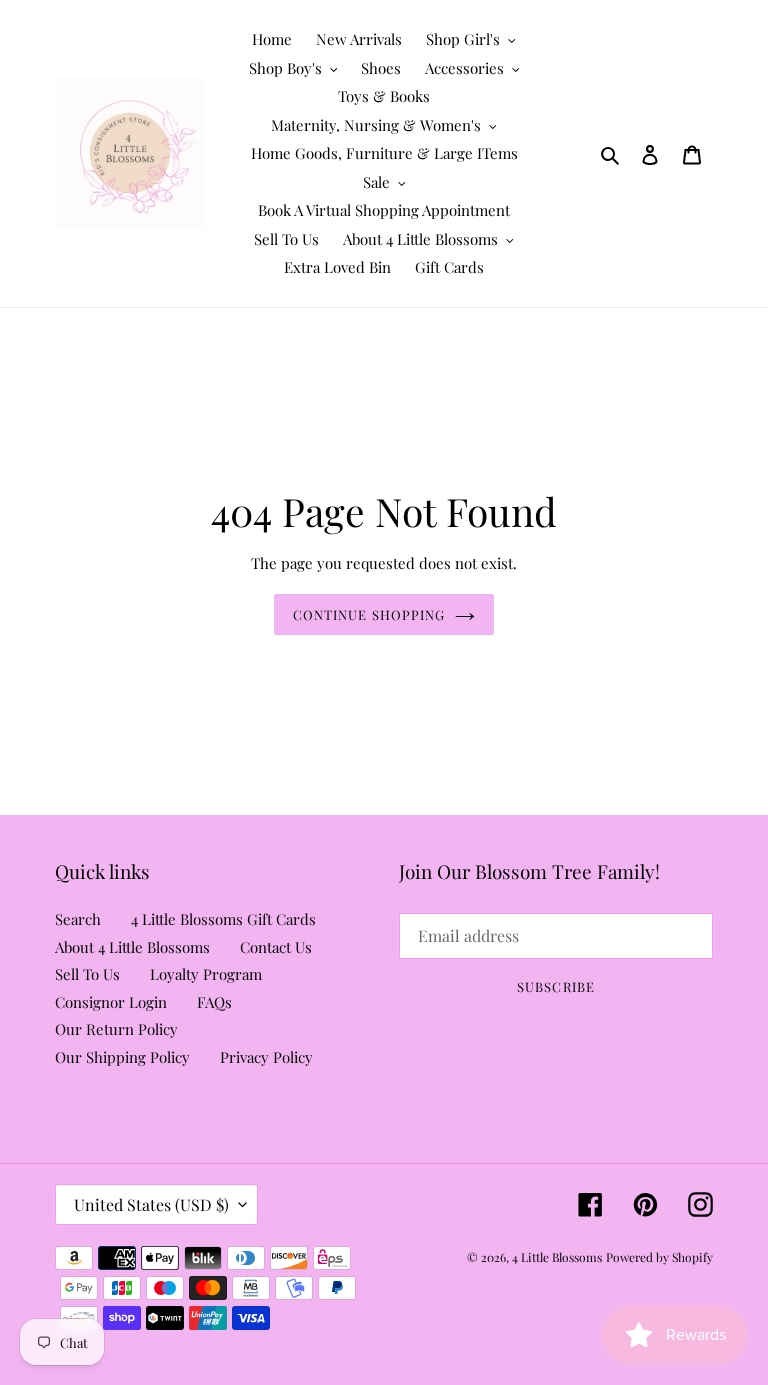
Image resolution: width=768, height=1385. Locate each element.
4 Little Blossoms (557, 1257)
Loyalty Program (206, 974)
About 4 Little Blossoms (132, 947)
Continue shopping (369, 614)
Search (78, 919)
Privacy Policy (266, 1057)
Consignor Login (111, 1002)
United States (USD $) (151, 1204)
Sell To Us (87, 974)
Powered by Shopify (659, 1257)
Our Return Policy (116, 1029)
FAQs (214, 1002)
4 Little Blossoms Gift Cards (223, 919)
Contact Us (276, 947)
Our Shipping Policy (122, 1057)
